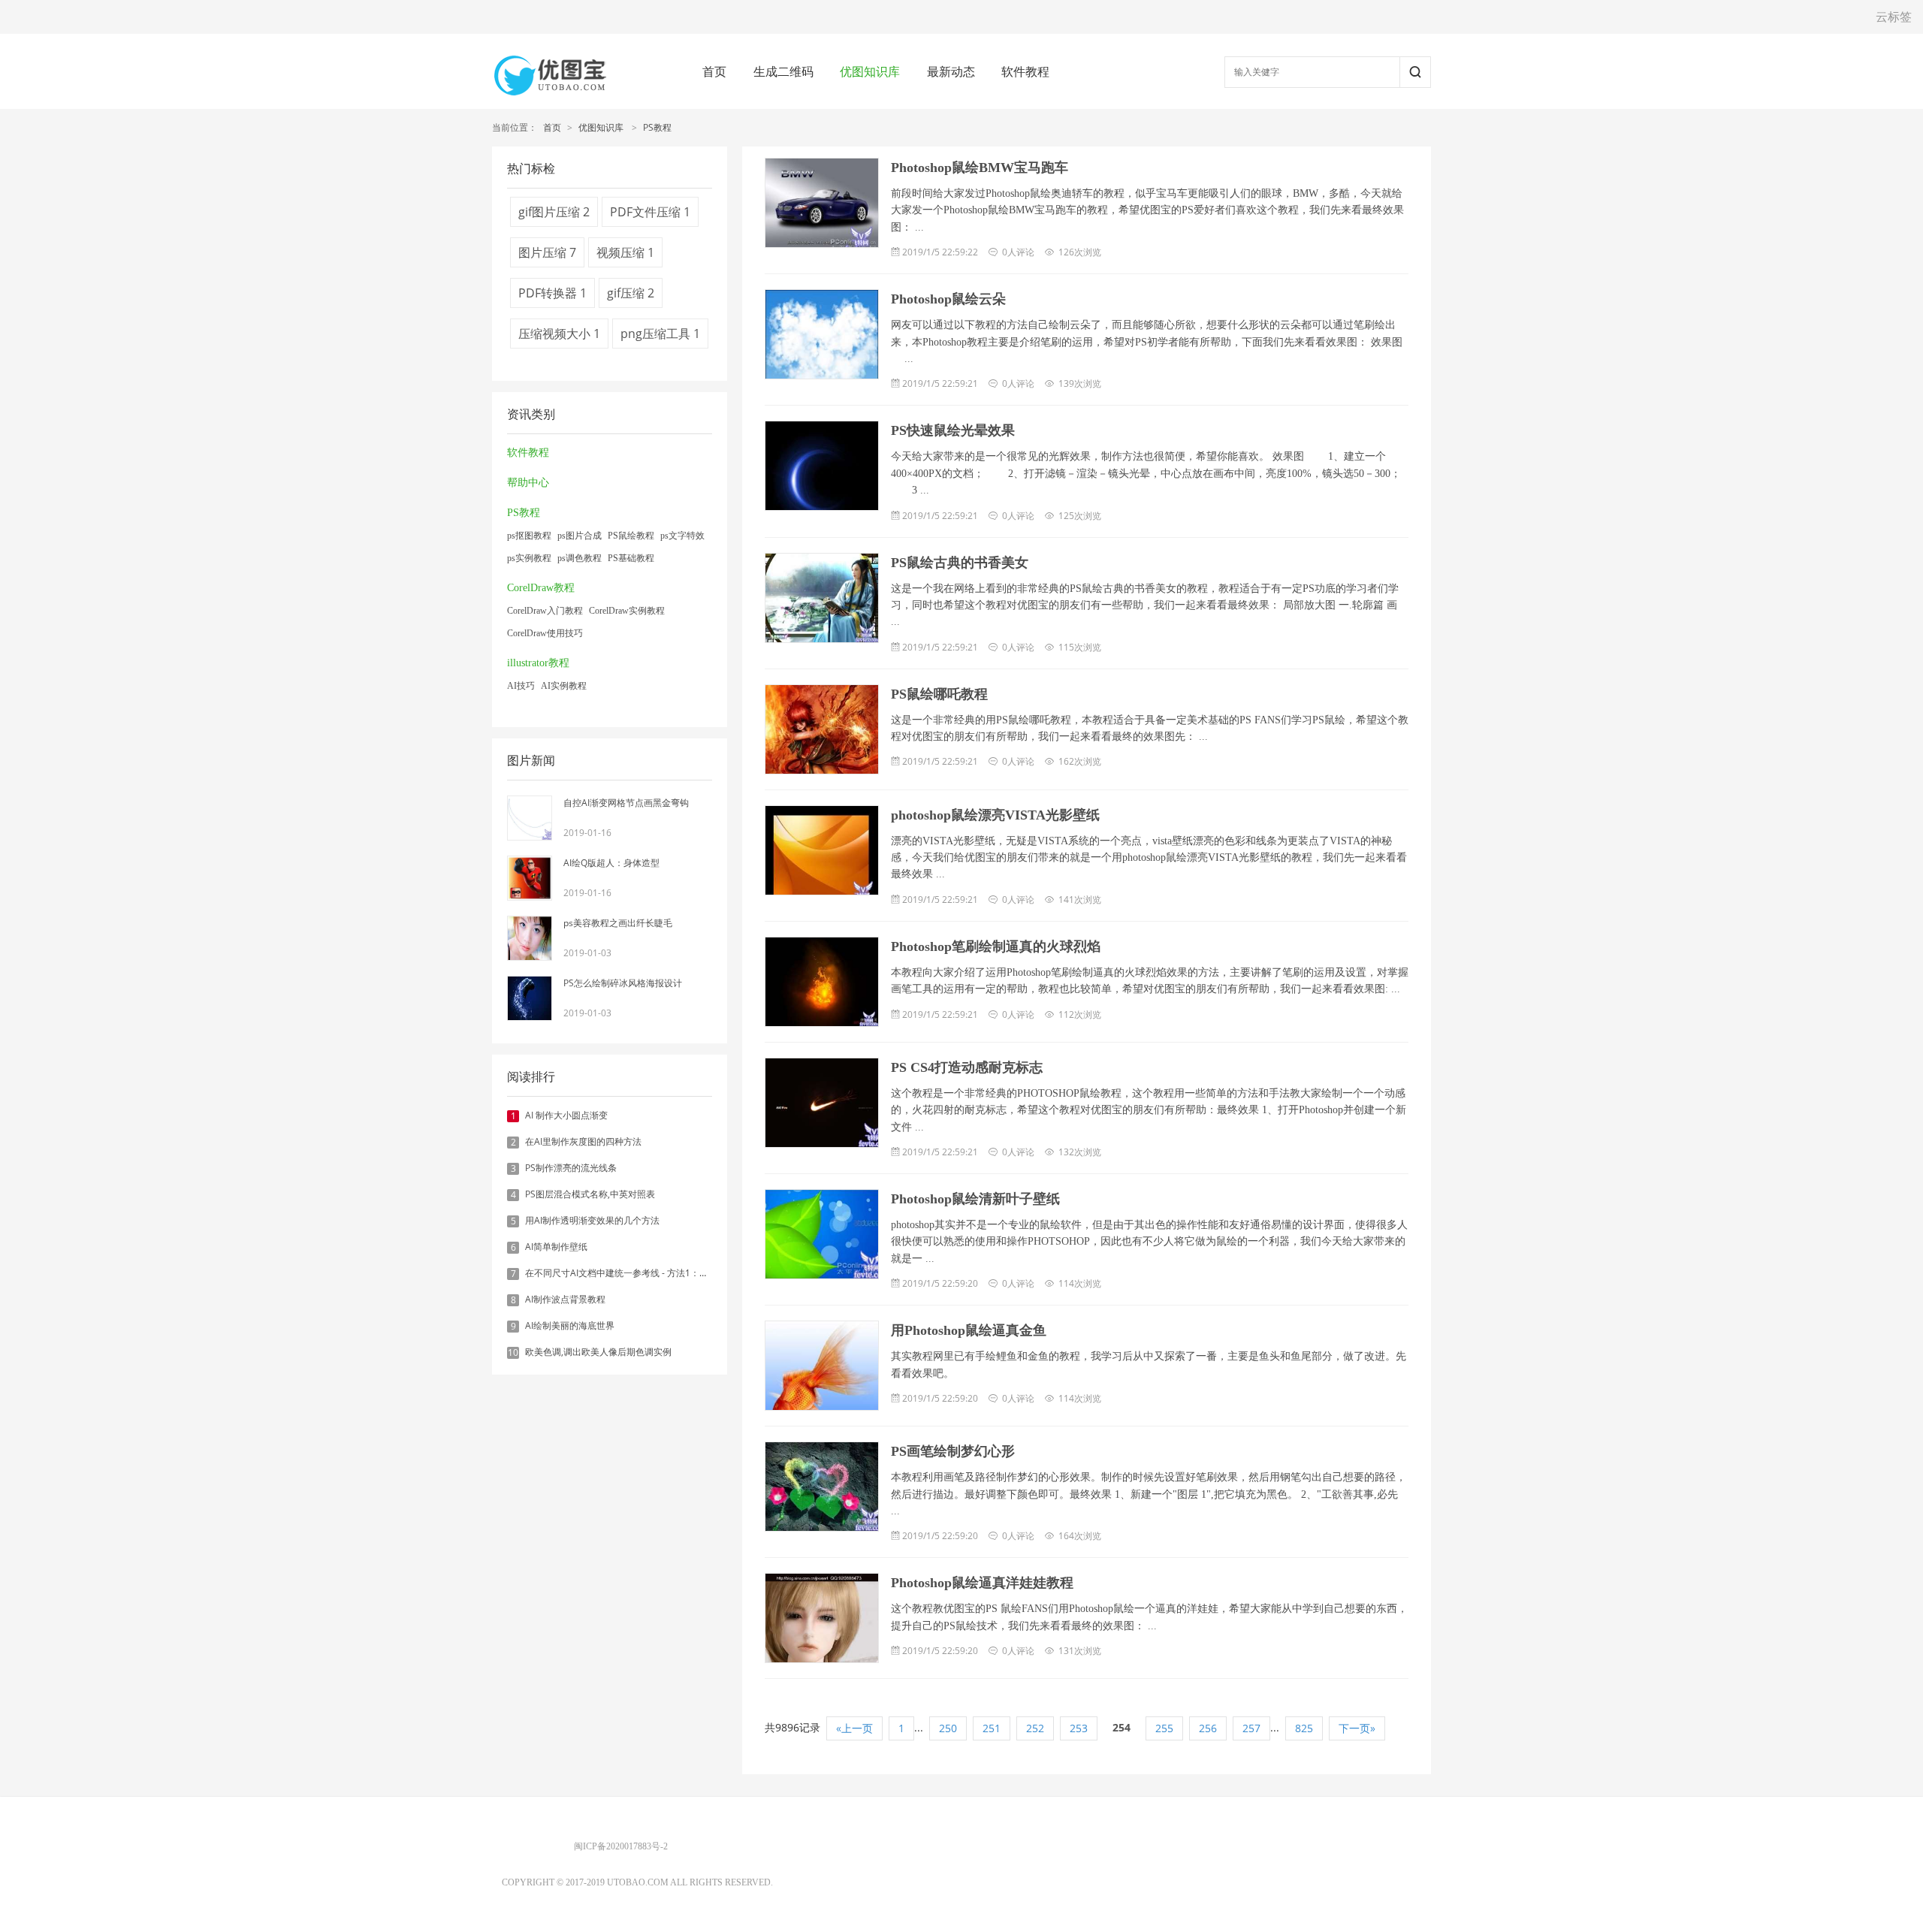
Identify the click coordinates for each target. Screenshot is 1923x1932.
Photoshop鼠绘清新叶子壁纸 (975, 1199)
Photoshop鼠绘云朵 (948, 299)
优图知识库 (870, 71)
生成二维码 (783, 71)
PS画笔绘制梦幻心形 (953, 1451)
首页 (714, 71)
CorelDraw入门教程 (545, 611)
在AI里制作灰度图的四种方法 (583, 1141)
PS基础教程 (631, 558)
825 (1304, 1728)
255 (1164, 1728)
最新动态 (951, 71)
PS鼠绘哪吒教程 (939, 694)
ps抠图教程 (529, 536)
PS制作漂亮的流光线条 (571, 1168)
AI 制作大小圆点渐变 (566, 1115)
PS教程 (657, 127)
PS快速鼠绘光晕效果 (953, 430)
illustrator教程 (538, 663)
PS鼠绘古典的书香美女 (960, 563)
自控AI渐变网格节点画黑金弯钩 (626, 803)
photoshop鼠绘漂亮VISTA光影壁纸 (995, 815)
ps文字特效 (682, 536)
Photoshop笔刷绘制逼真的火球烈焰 (996, 946)
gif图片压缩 (554, 212)
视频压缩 (625, 252)
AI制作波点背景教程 (565, 1299)
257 (1251, 1728)
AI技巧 (521, 686)
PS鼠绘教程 (631, 536)
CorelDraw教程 (541, 588)
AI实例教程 (564, 686)
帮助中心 (528, 483)
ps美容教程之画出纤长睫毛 (618, 923)
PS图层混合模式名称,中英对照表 (590, 1194)
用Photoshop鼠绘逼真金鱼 (969, 1330)
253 (1079, 1728)
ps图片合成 (580, 536)
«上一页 (854, 1728)
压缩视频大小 (559, 334)
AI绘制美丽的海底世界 (570, 1325)
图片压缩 (547, 252)
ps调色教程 (580, 558)
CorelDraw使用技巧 (545, 633)
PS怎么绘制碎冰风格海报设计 (623, 983)
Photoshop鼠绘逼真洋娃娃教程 (982, 1583)
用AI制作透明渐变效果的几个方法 (592, 1220)
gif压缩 (631, 293)
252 (1035, 1728)
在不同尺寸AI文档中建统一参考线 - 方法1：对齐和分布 (635, 1273)
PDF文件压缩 (650, 212)
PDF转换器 (552, 293)
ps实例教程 (529, 558)
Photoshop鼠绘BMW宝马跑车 (980, 168)
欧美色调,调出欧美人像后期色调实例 (598, 1352)
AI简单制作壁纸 (556, 1247)
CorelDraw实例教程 (627, 611)
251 (992, 1728)
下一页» (1357, 1728)
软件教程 (1025, 71)
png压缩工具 (660, 334)
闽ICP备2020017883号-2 (621, 1846)
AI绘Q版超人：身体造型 (611, 863)
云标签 (1894, 17)
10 (513, 1353)
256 (1208, 1728)
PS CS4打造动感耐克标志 (967, 1067)
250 (948, 1728)
